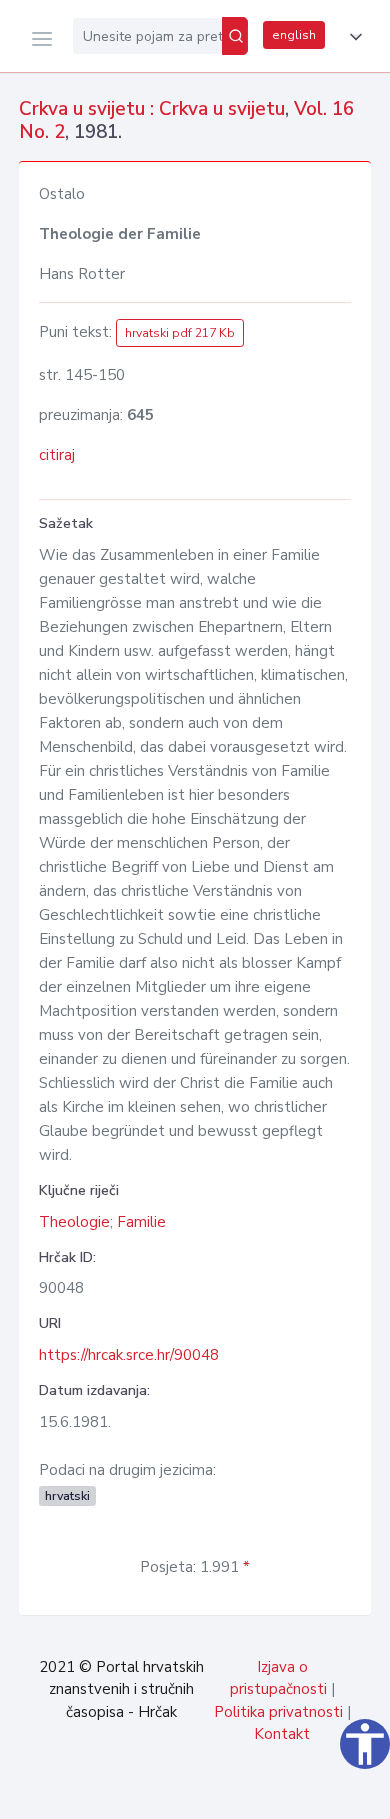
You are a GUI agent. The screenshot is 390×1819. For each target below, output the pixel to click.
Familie (141, 1222)
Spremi (230, 1793)
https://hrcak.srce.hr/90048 (129, 1355)
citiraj (57, 455)
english (294, 35)
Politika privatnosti (278, 1712)
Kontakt (282, 1734)
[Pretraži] (235, 36)
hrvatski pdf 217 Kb (180, 333)
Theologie (74, 1222)
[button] (352, 37)
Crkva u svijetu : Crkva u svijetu (152, 109)
